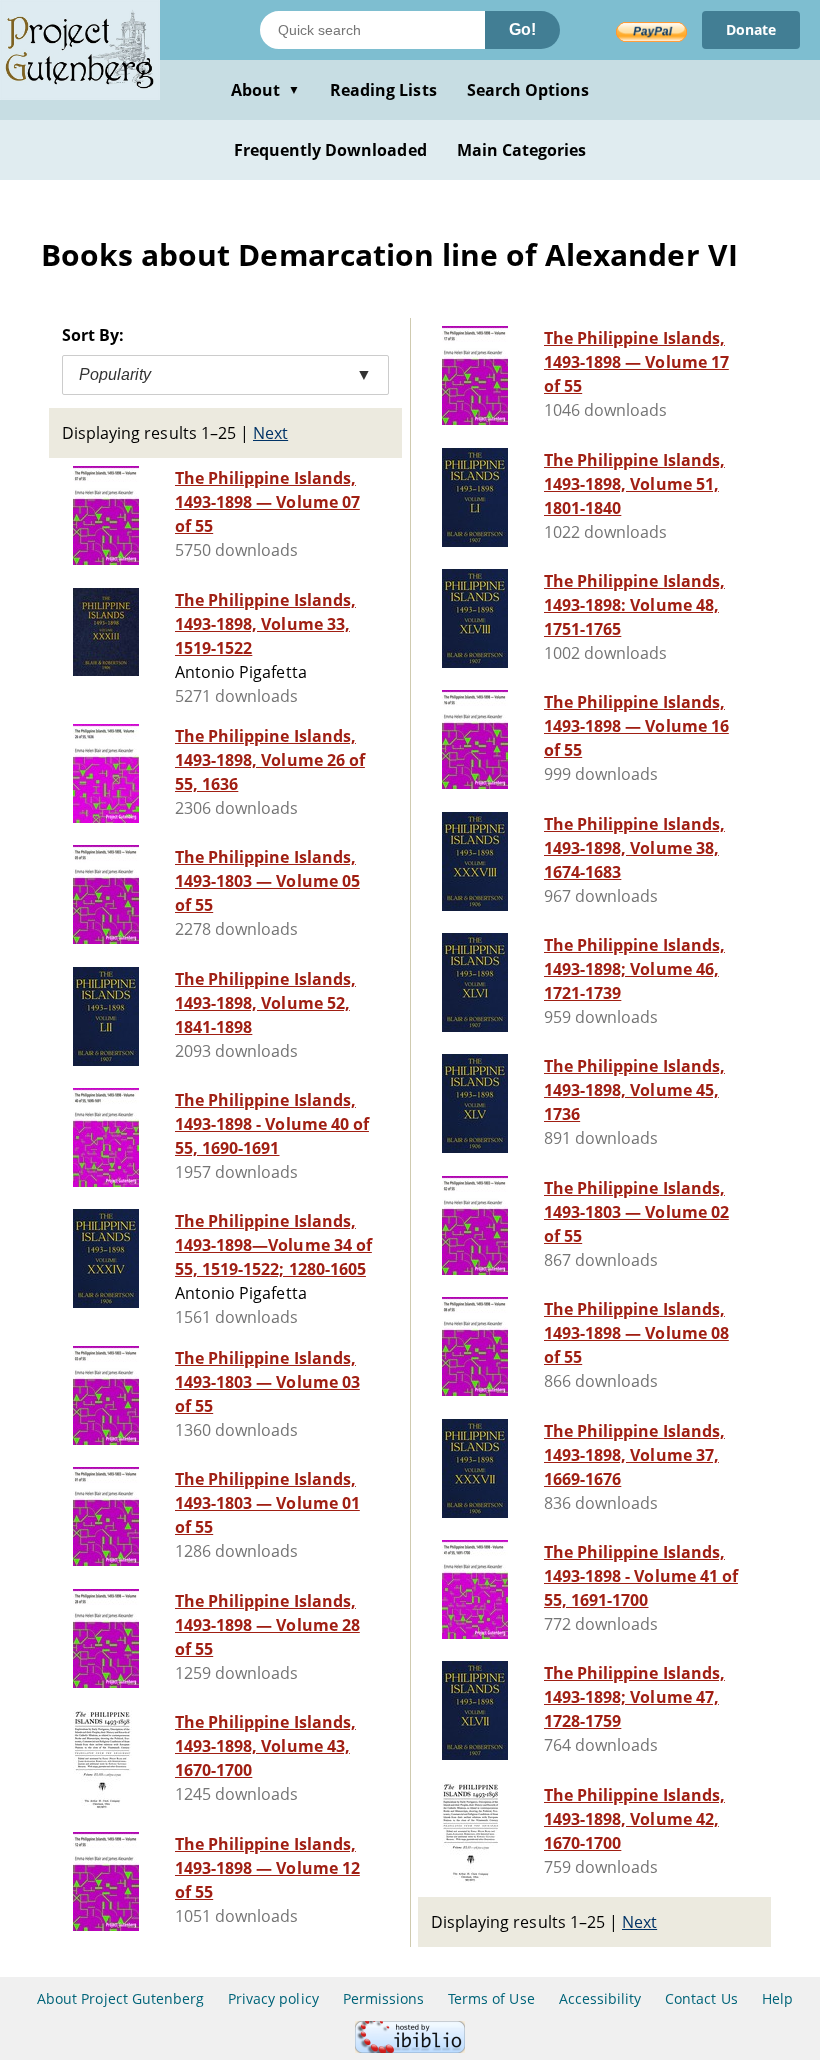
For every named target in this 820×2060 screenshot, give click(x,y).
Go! (522, 29)
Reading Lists (383, 90)
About (265, 90)
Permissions (383, 1998)
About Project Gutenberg (120, 1998)
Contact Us (701, 1998)
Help (777, 1998)
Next (270, 433)
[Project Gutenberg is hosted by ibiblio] (410, 2047)
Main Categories (522, 150)
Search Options (528, 90)
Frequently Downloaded (330, 150)
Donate (751, 29)
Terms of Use (491, 1998)
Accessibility (600, 1998)
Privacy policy (273, 1998)
